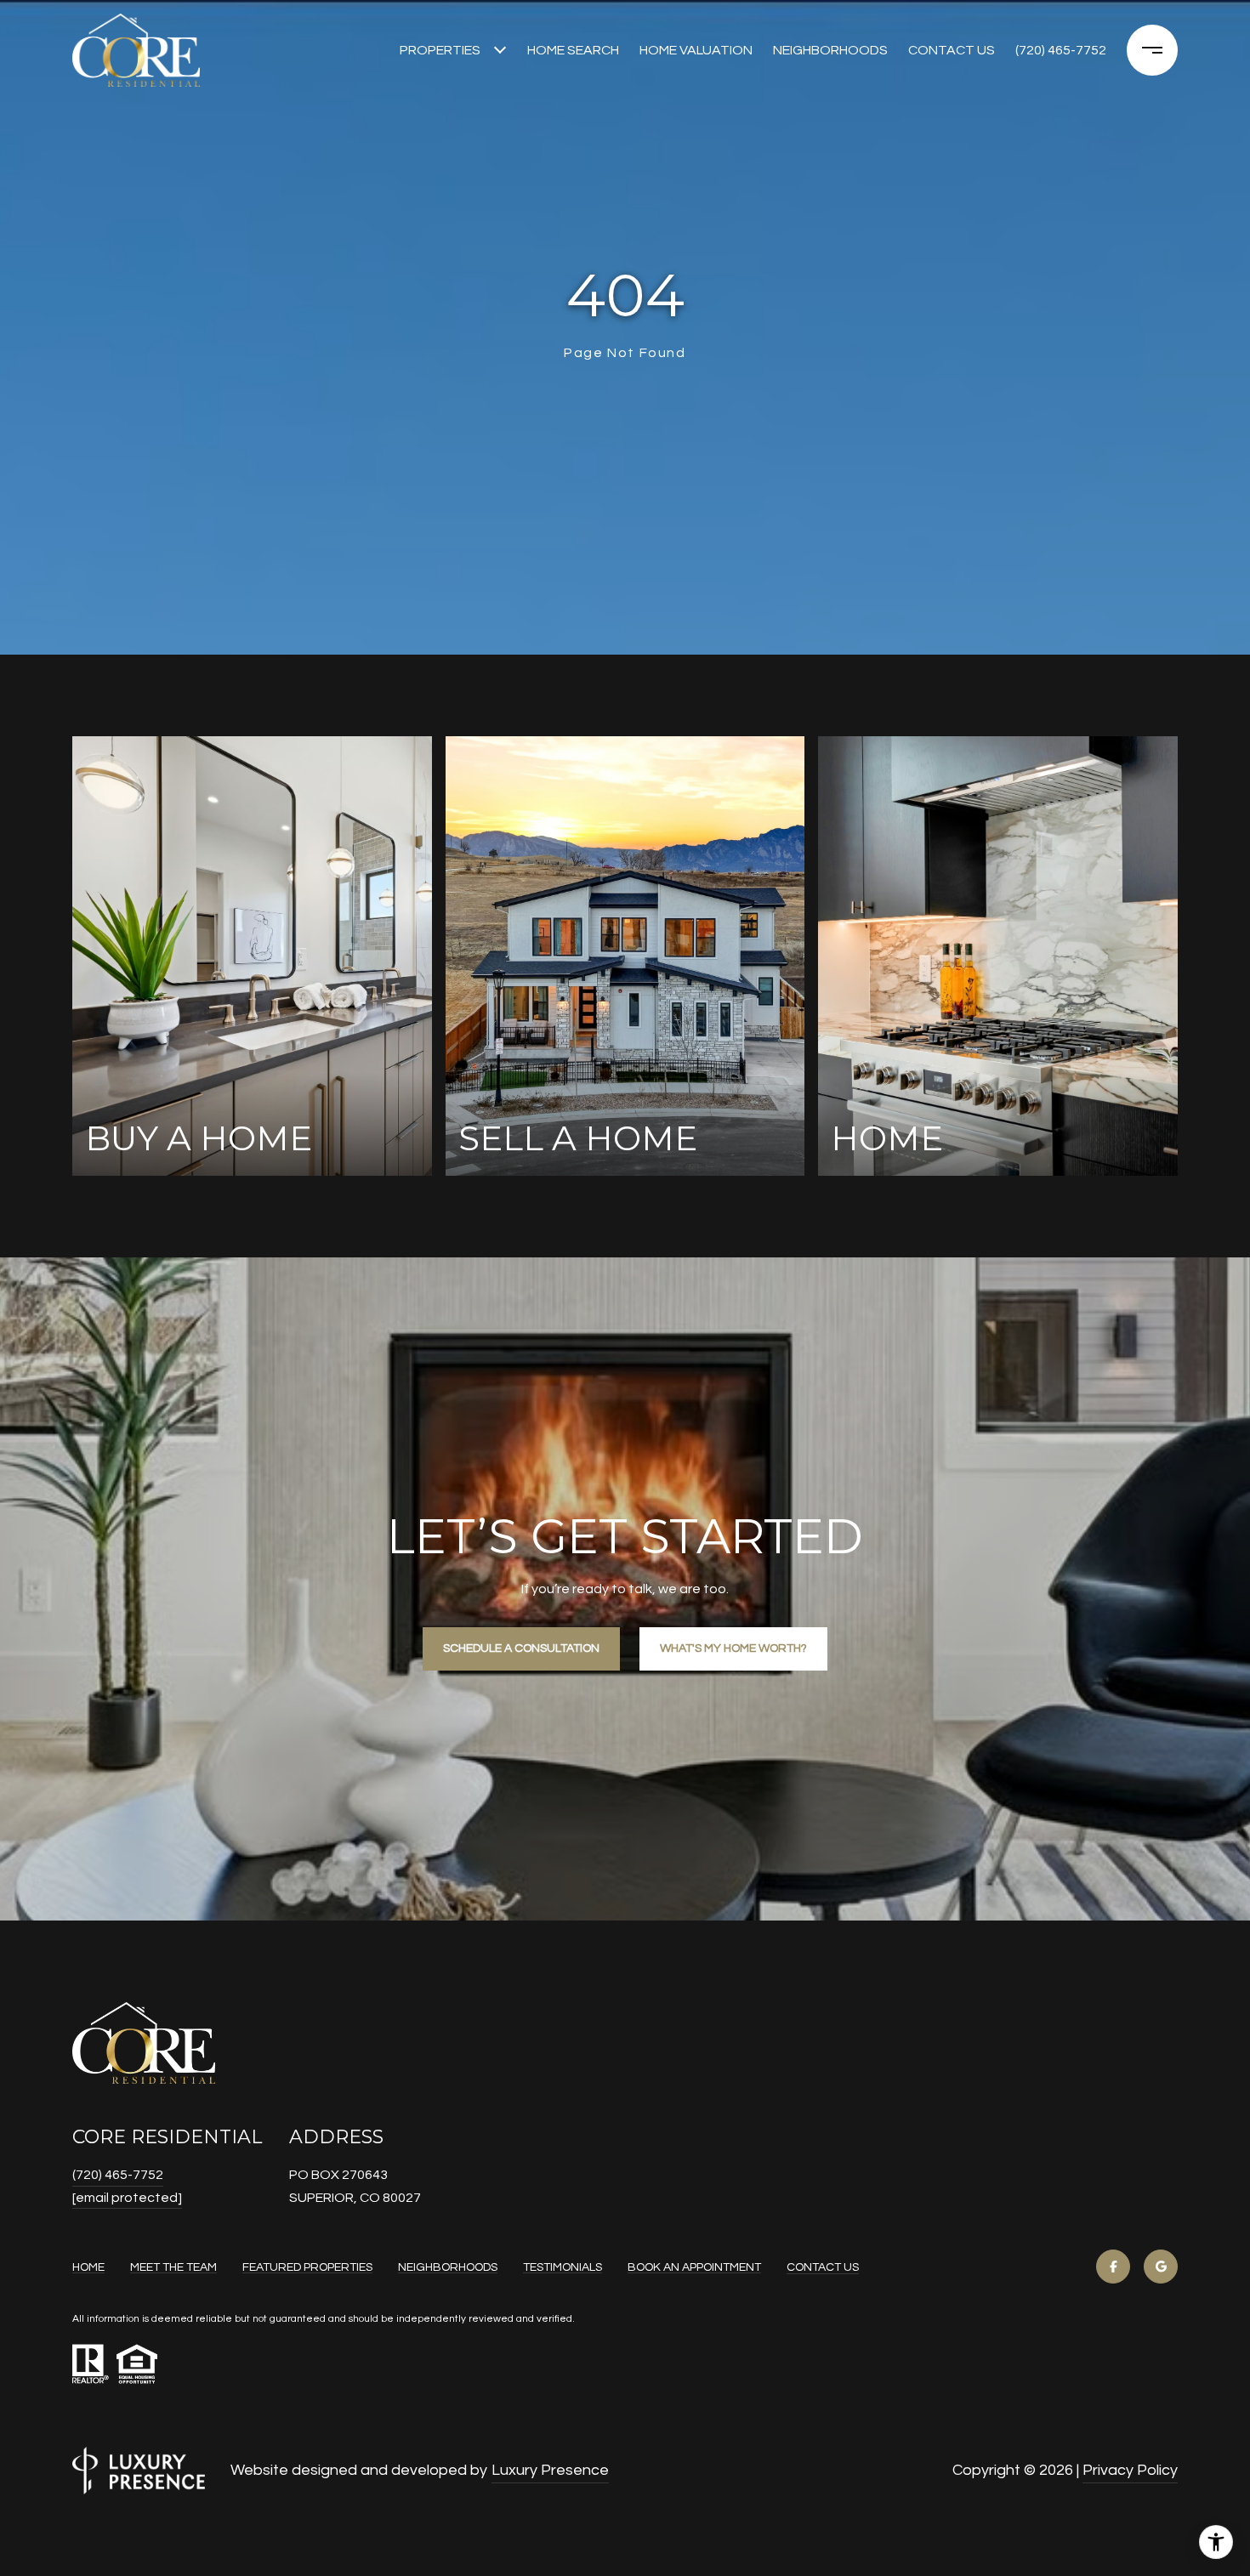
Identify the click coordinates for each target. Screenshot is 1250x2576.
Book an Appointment (694, 2267)
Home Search (573, 50)
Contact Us (823, 2267)
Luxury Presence (550, 2470)
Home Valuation (696, 50)
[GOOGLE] (1161, 2267)
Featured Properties (307, 2267)
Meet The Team (173, 2267)
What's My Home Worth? (733, 1648)
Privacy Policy (1130, 2470)
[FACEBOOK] (1113, 2267)
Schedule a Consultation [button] (521, 1648)
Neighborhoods (830, 50)
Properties (440, 50)
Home (88, 2267)
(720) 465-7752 (1061, 50)
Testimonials (562, 2267)
